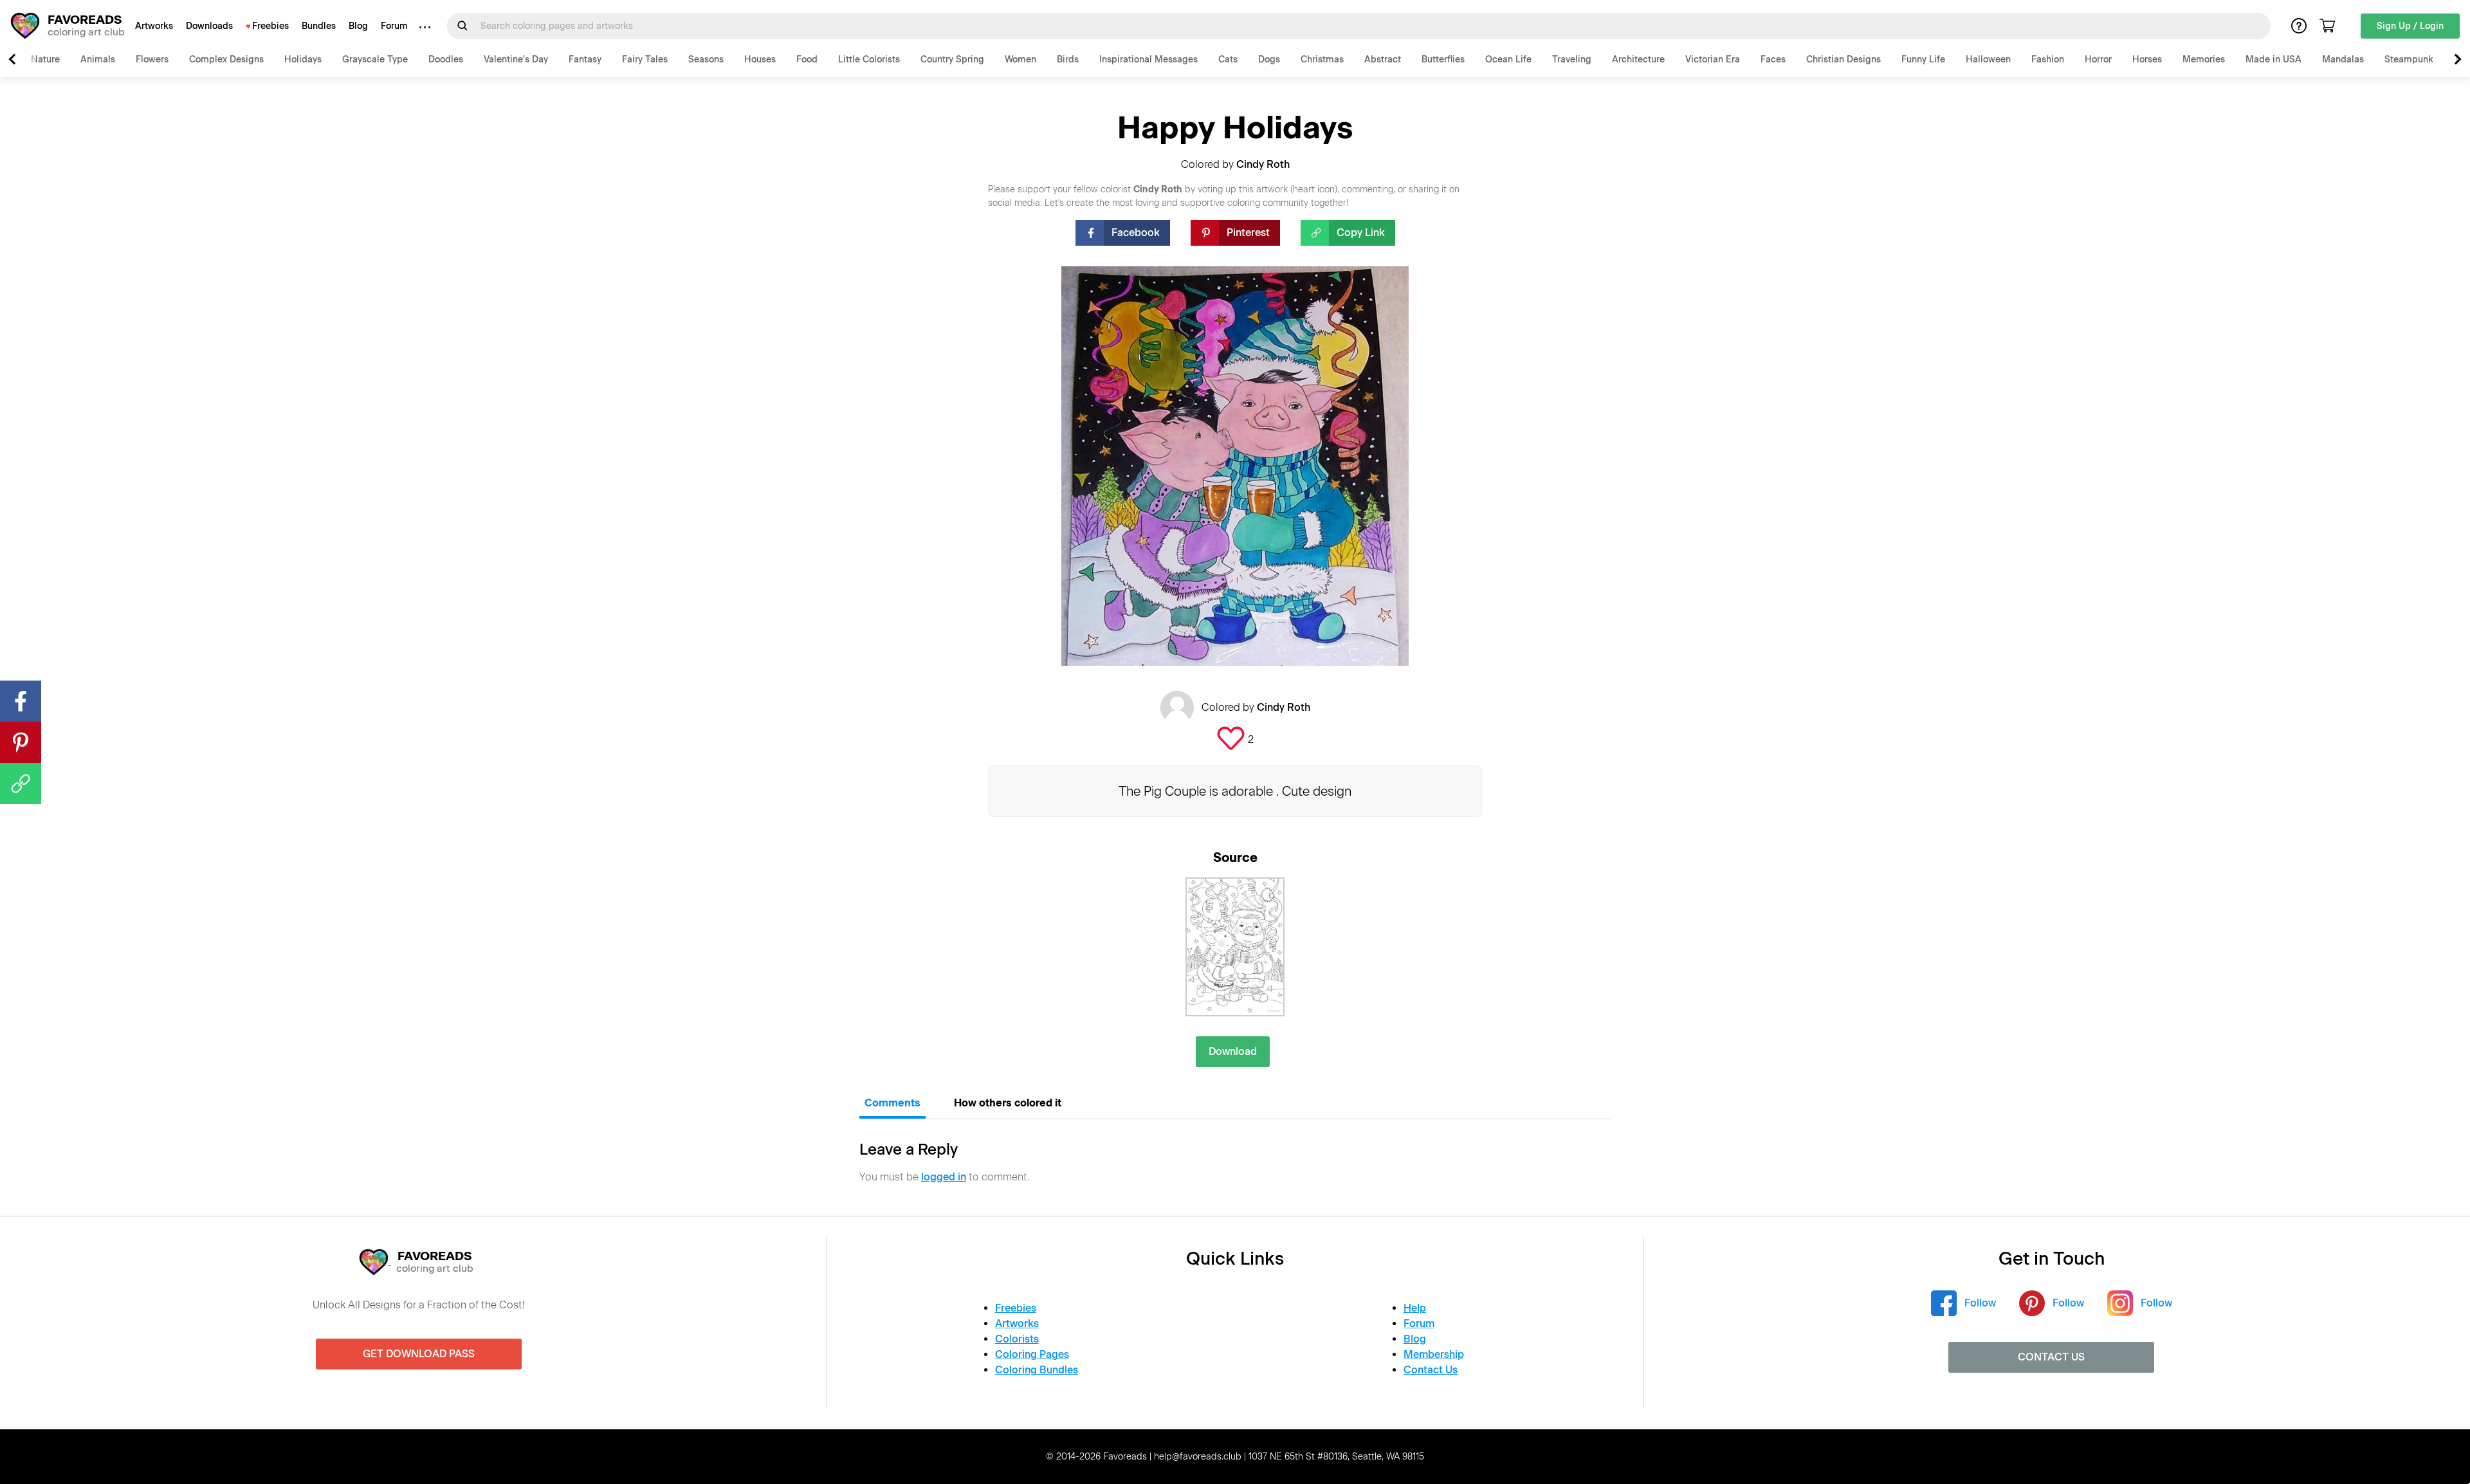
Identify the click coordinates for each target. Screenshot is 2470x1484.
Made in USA (2273, 60)
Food (807, 60)
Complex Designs (226, 60)
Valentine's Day (516, 60)
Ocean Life (1508, 60)
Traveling (1572, 60)
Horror (2098, 60)
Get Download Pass (419, 1354)
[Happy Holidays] (1235, 947)
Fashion (2048, 60)
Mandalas (2343, 60)
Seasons (706, 60)
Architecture (1638, 60)
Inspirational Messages (1148, 60)
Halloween (1988, 60)
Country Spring (952, 60)
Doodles (446, 60)
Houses (760, 60)
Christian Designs (1843, 60)
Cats (1228, 60)
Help (1415, 1308)
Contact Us (1431, 1370)
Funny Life (1923, 60)
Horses (2147, 60)
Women (1020, 60)
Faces (1773, 60)
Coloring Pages (1032, 1354)
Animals (98, 60)
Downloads (209, 26)
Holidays (303, 60)
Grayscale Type (375, 60)
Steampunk (2409, 60)
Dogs (1269, 60)
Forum (394, 26)
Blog (358, 26)
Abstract (1383, 60)
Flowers (152, 60)
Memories (2204, 60)
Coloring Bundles (1037, 1370)
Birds (1068, 60)
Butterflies (1443, 60)
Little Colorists (869, 60)
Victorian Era (1713, 60)
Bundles (319, 26)
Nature (45, 60)
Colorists (1017, 1339)
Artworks (154, 26)
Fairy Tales (645, 60)
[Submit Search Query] (462, 26)
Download (1233, 1051)
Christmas (1322, 60)
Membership (1434, 1354)
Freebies (270, 26)
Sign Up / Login (2410, 26)
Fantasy (585, 60)
